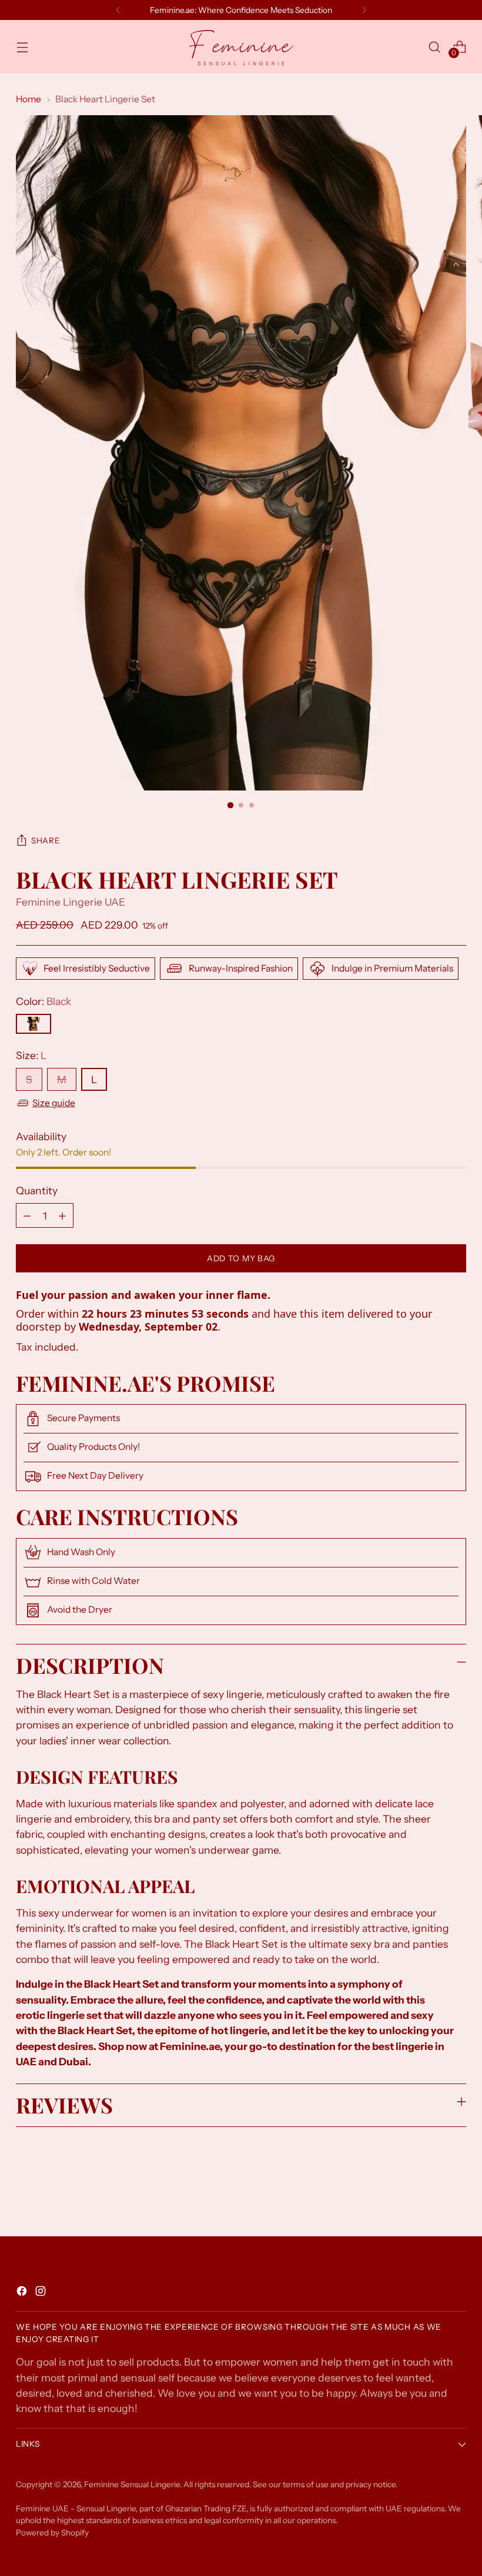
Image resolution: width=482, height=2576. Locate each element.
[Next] (364, 10)
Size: (31, 1055)
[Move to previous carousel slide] (429, 2196)
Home (29, 99)
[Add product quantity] (62, 1215)
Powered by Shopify (52, 2533)
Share (46, 840)
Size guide (54, 1103)
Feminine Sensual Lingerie (132, 2484)
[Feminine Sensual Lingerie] (241, 47)
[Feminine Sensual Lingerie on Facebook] (23, 2293)
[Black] (34, 1024)
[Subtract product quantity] (27, 1215)
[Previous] (118, 10)
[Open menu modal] (22, 47)
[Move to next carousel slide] (456, 2196)
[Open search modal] (435, 47)
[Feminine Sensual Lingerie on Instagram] (42, 2293)
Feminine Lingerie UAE (71, 902)
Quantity (37, 1190)
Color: (43, 1001)
